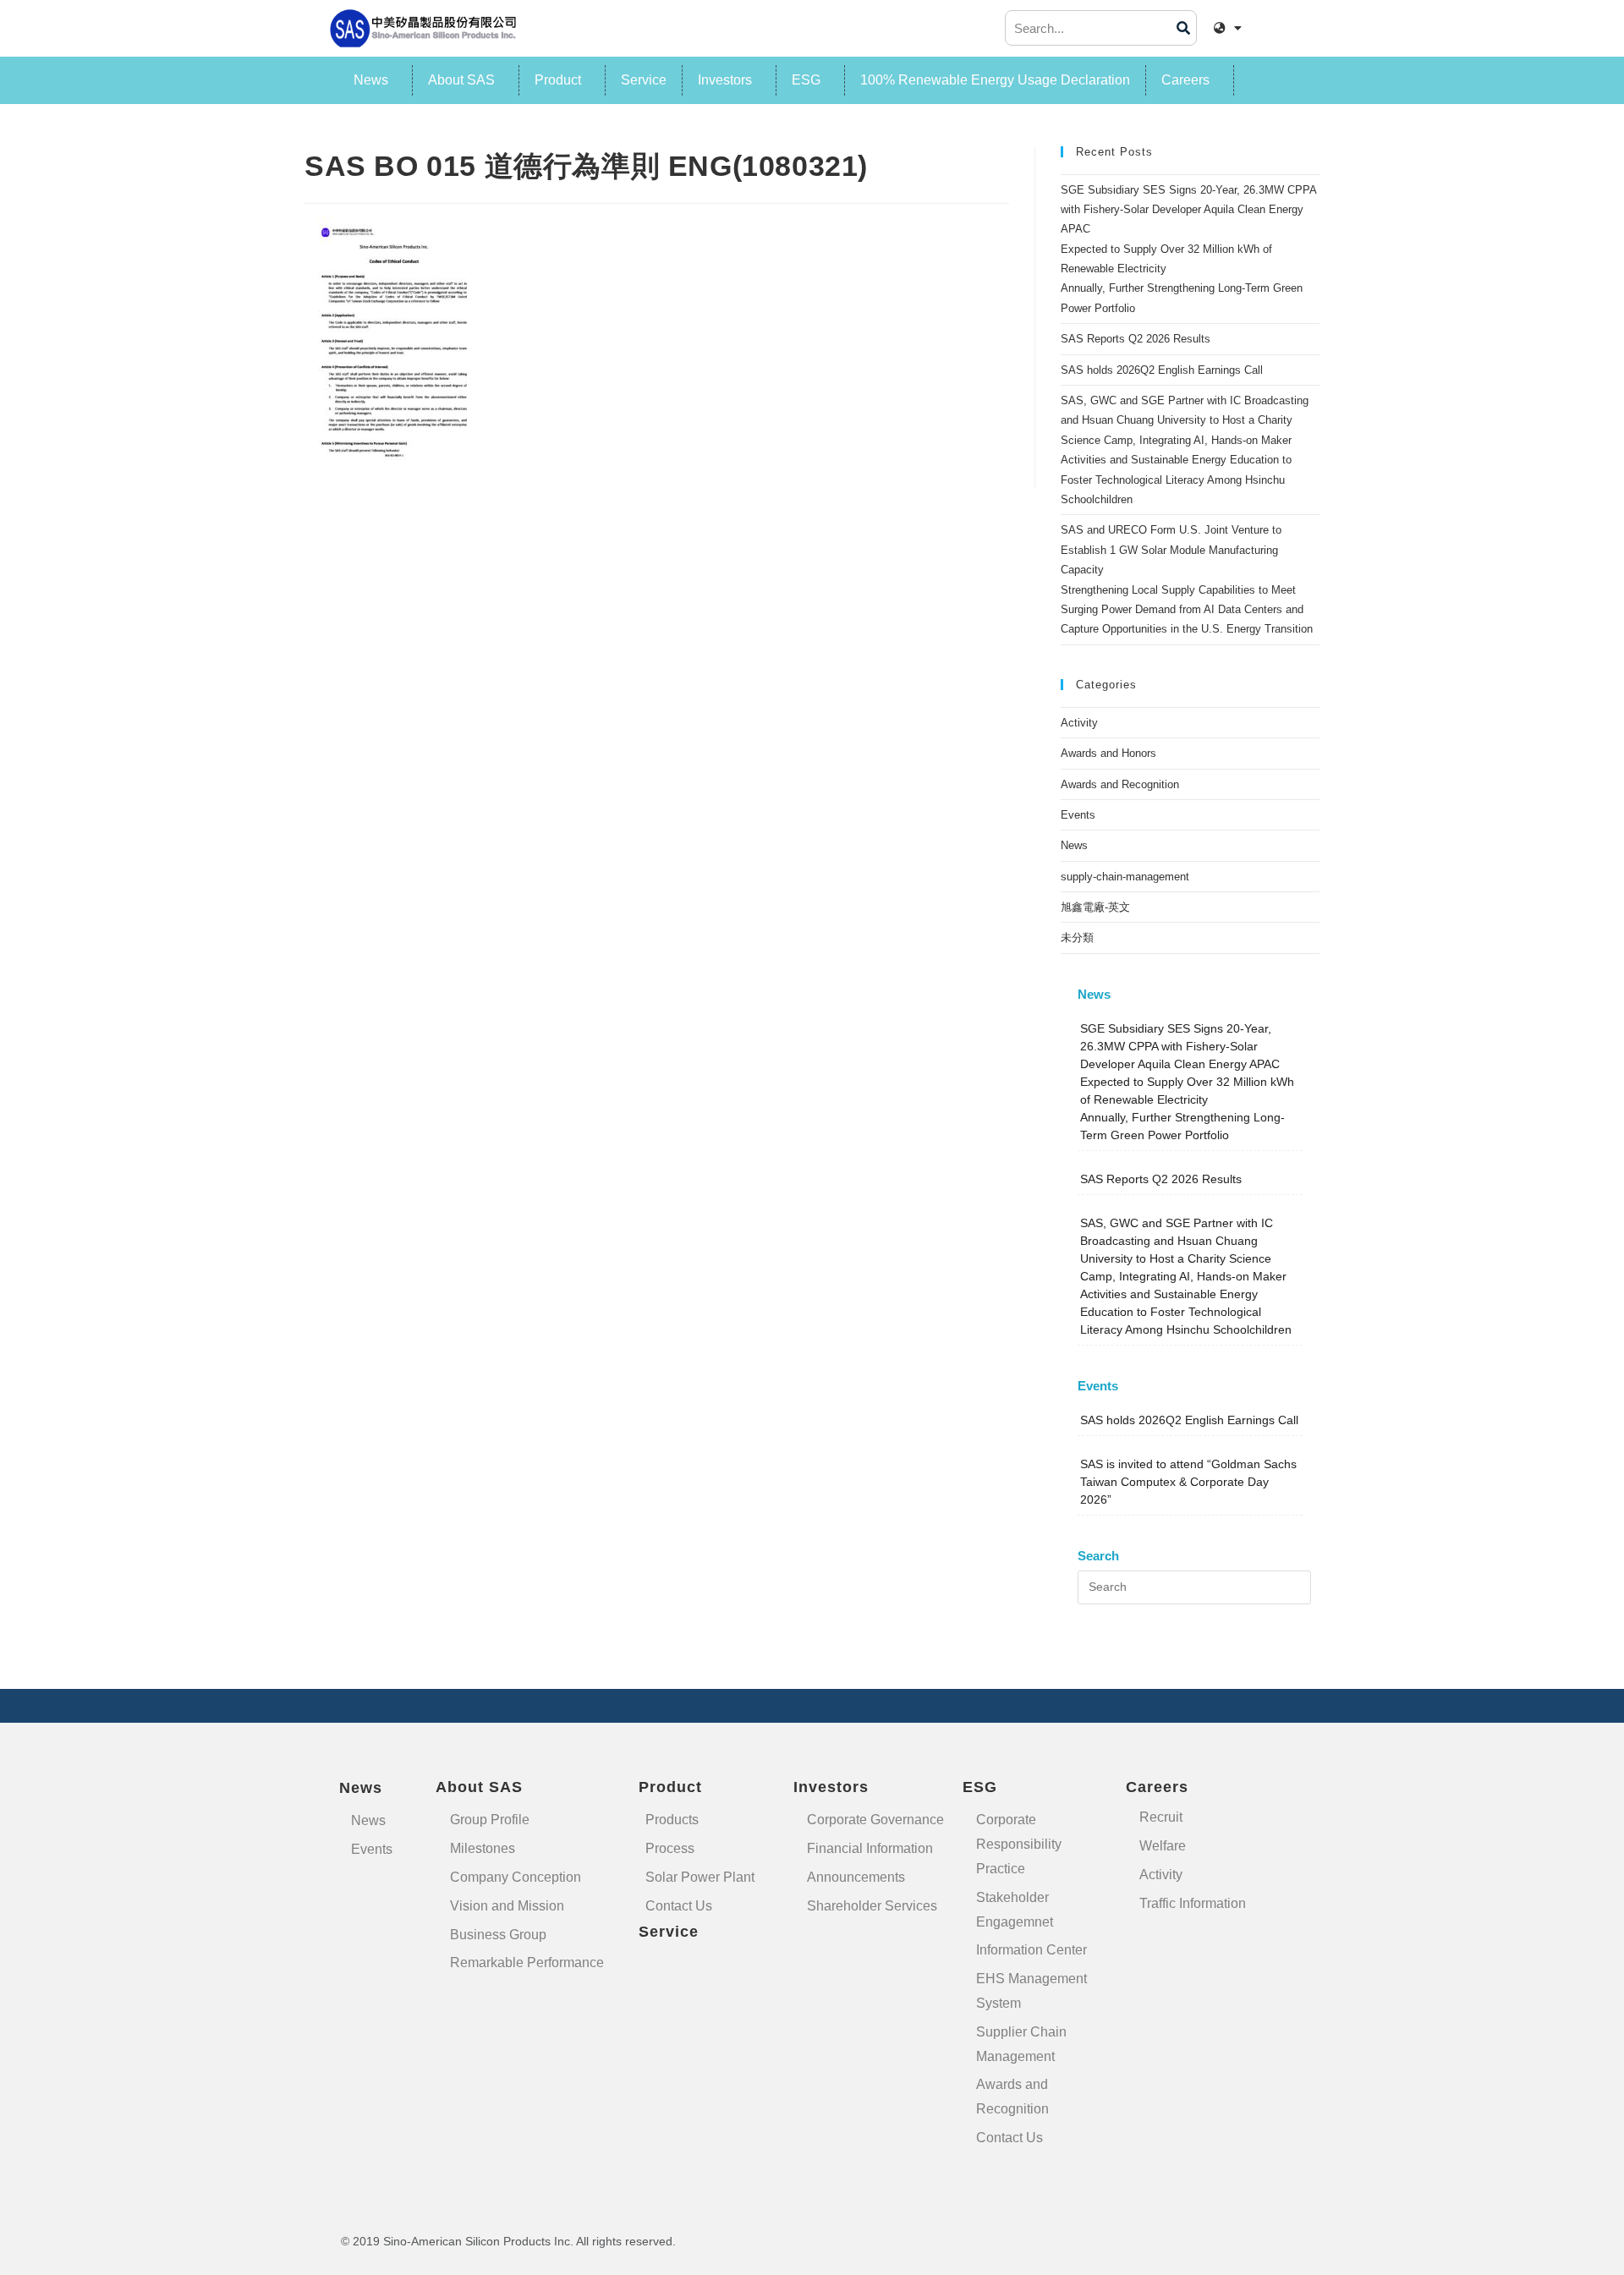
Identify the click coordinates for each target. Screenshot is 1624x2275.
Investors (725, 80)
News (371, 80)
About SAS (461, 80)
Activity (1079, 723)
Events (1078, 815)
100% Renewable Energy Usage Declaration (995, 80)
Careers (1185, 80)
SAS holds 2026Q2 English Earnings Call (1162, 370)
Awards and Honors (1108, 753)
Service (644, 80)
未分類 (1077, 937)
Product (558, 80)
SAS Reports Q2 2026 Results (1136, 339)
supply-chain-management (1125, 877)
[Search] (1183, 28)
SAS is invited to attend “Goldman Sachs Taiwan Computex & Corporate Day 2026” (1188, 1482)
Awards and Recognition (1120, 784)
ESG (806, 80)
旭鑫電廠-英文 (1095, 907)
